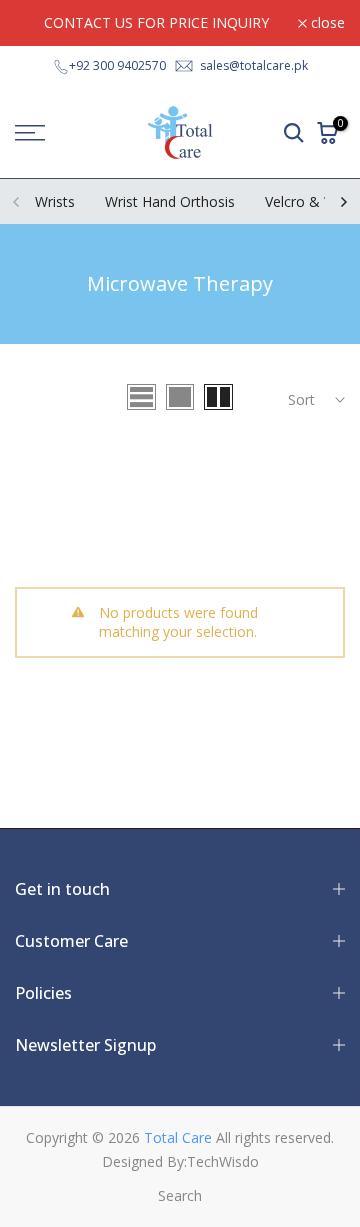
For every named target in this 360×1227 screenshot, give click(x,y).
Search (180, 1195)
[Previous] (17, 202)
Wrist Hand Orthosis (170, 201)
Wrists (55, 201)
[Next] (343, 202)
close (326, 23)
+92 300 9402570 (117, 65)
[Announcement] (156, 23)
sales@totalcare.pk (254, 65)
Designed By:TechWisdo (180, 1161)
